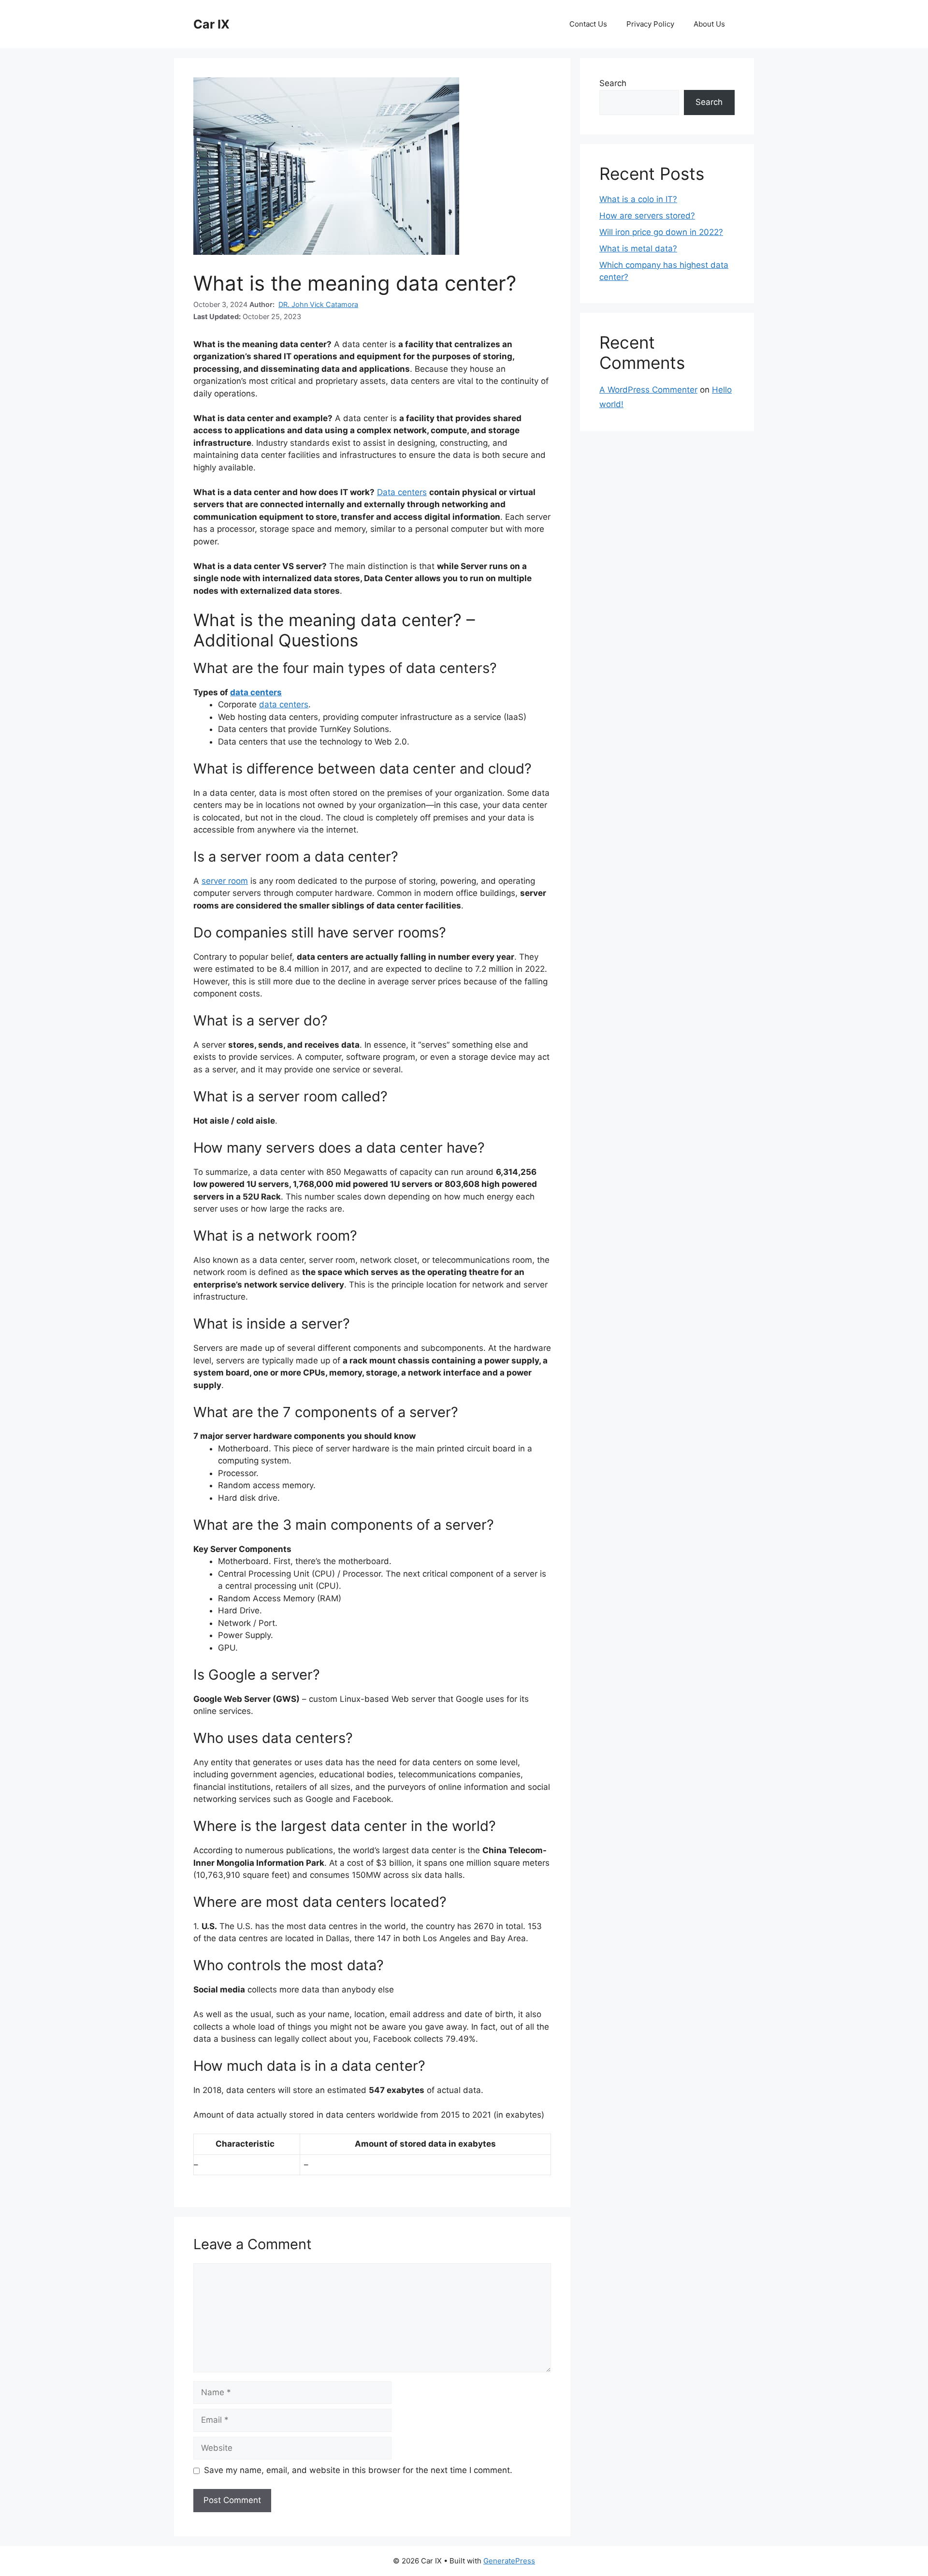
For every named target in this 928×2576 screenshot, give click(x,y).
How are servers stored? (647, 216)
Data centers (402, 492)
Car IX (211, 24)
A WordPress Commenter (648, 390)
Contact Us (588, 24)
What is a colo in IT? (638, 199)
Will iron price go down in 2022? (661, 232)
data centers (256, 692)
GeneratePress (509, 2561)
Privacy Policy (650, 24)
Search (613, 83)
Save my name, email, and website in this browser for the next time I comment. (358, 2470)
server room (225, 881)
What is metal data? (638, 249)
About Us (709, 24)
